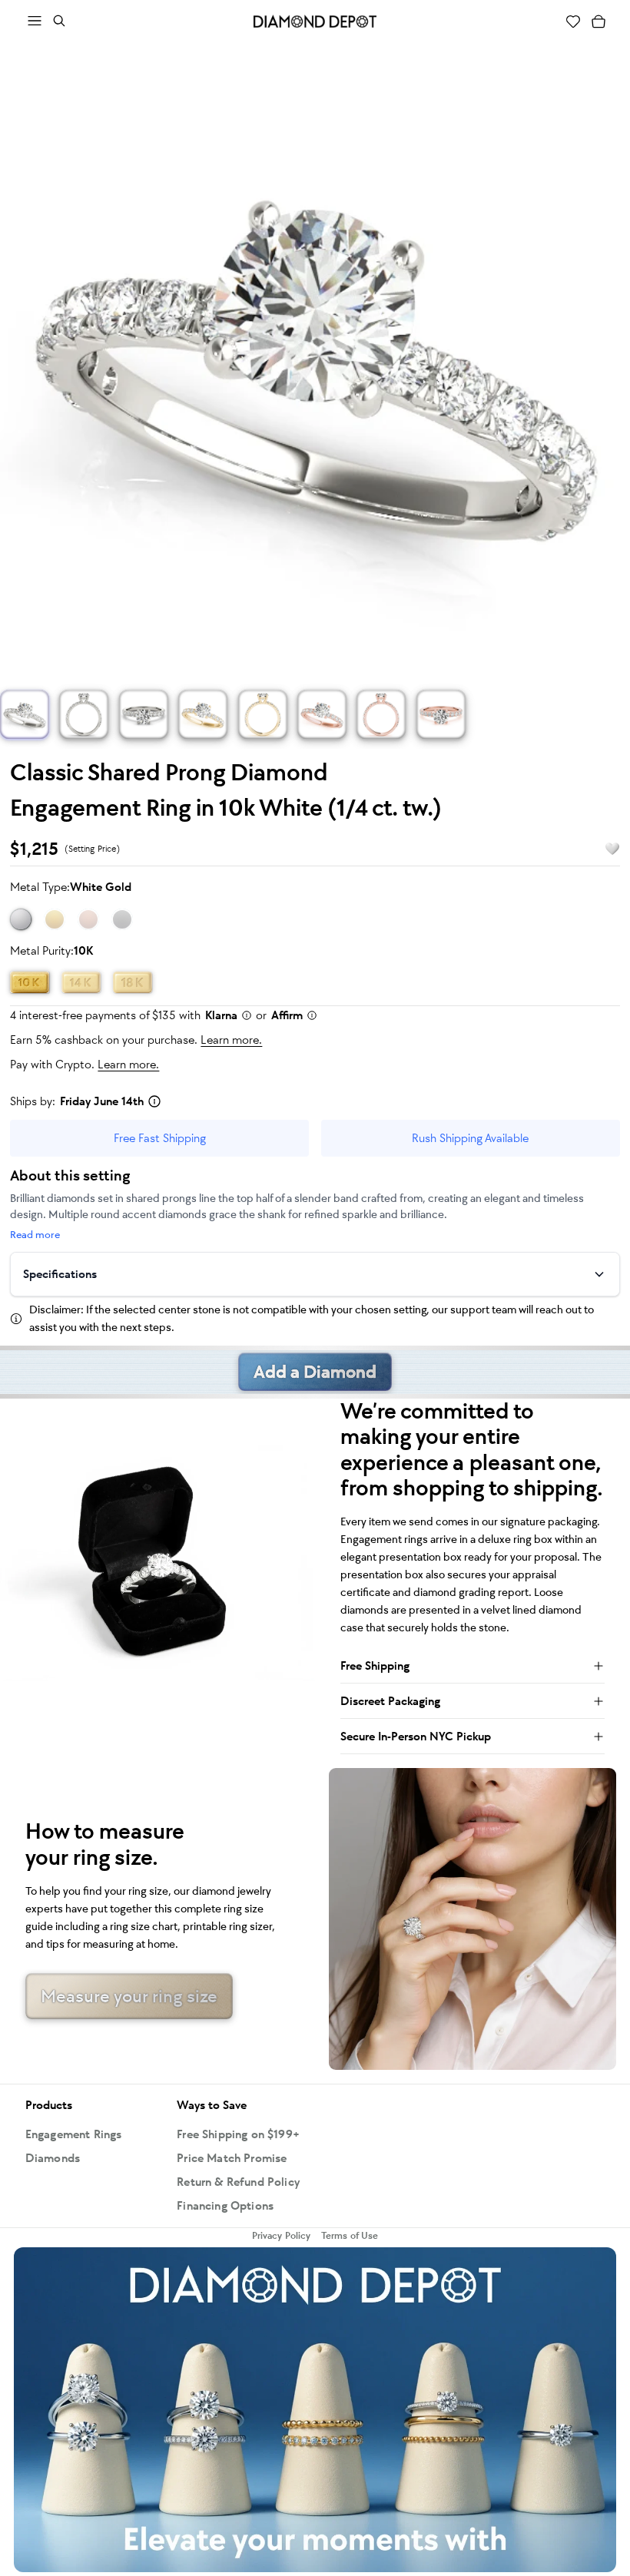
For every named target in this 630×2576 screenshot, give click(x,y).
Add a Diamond (315, 1372)
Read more (35, 1235)
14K (81, 982)
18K (133, 982)
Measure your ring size (129, 1996)
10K (30, 982)
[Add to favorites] (605, 849)
